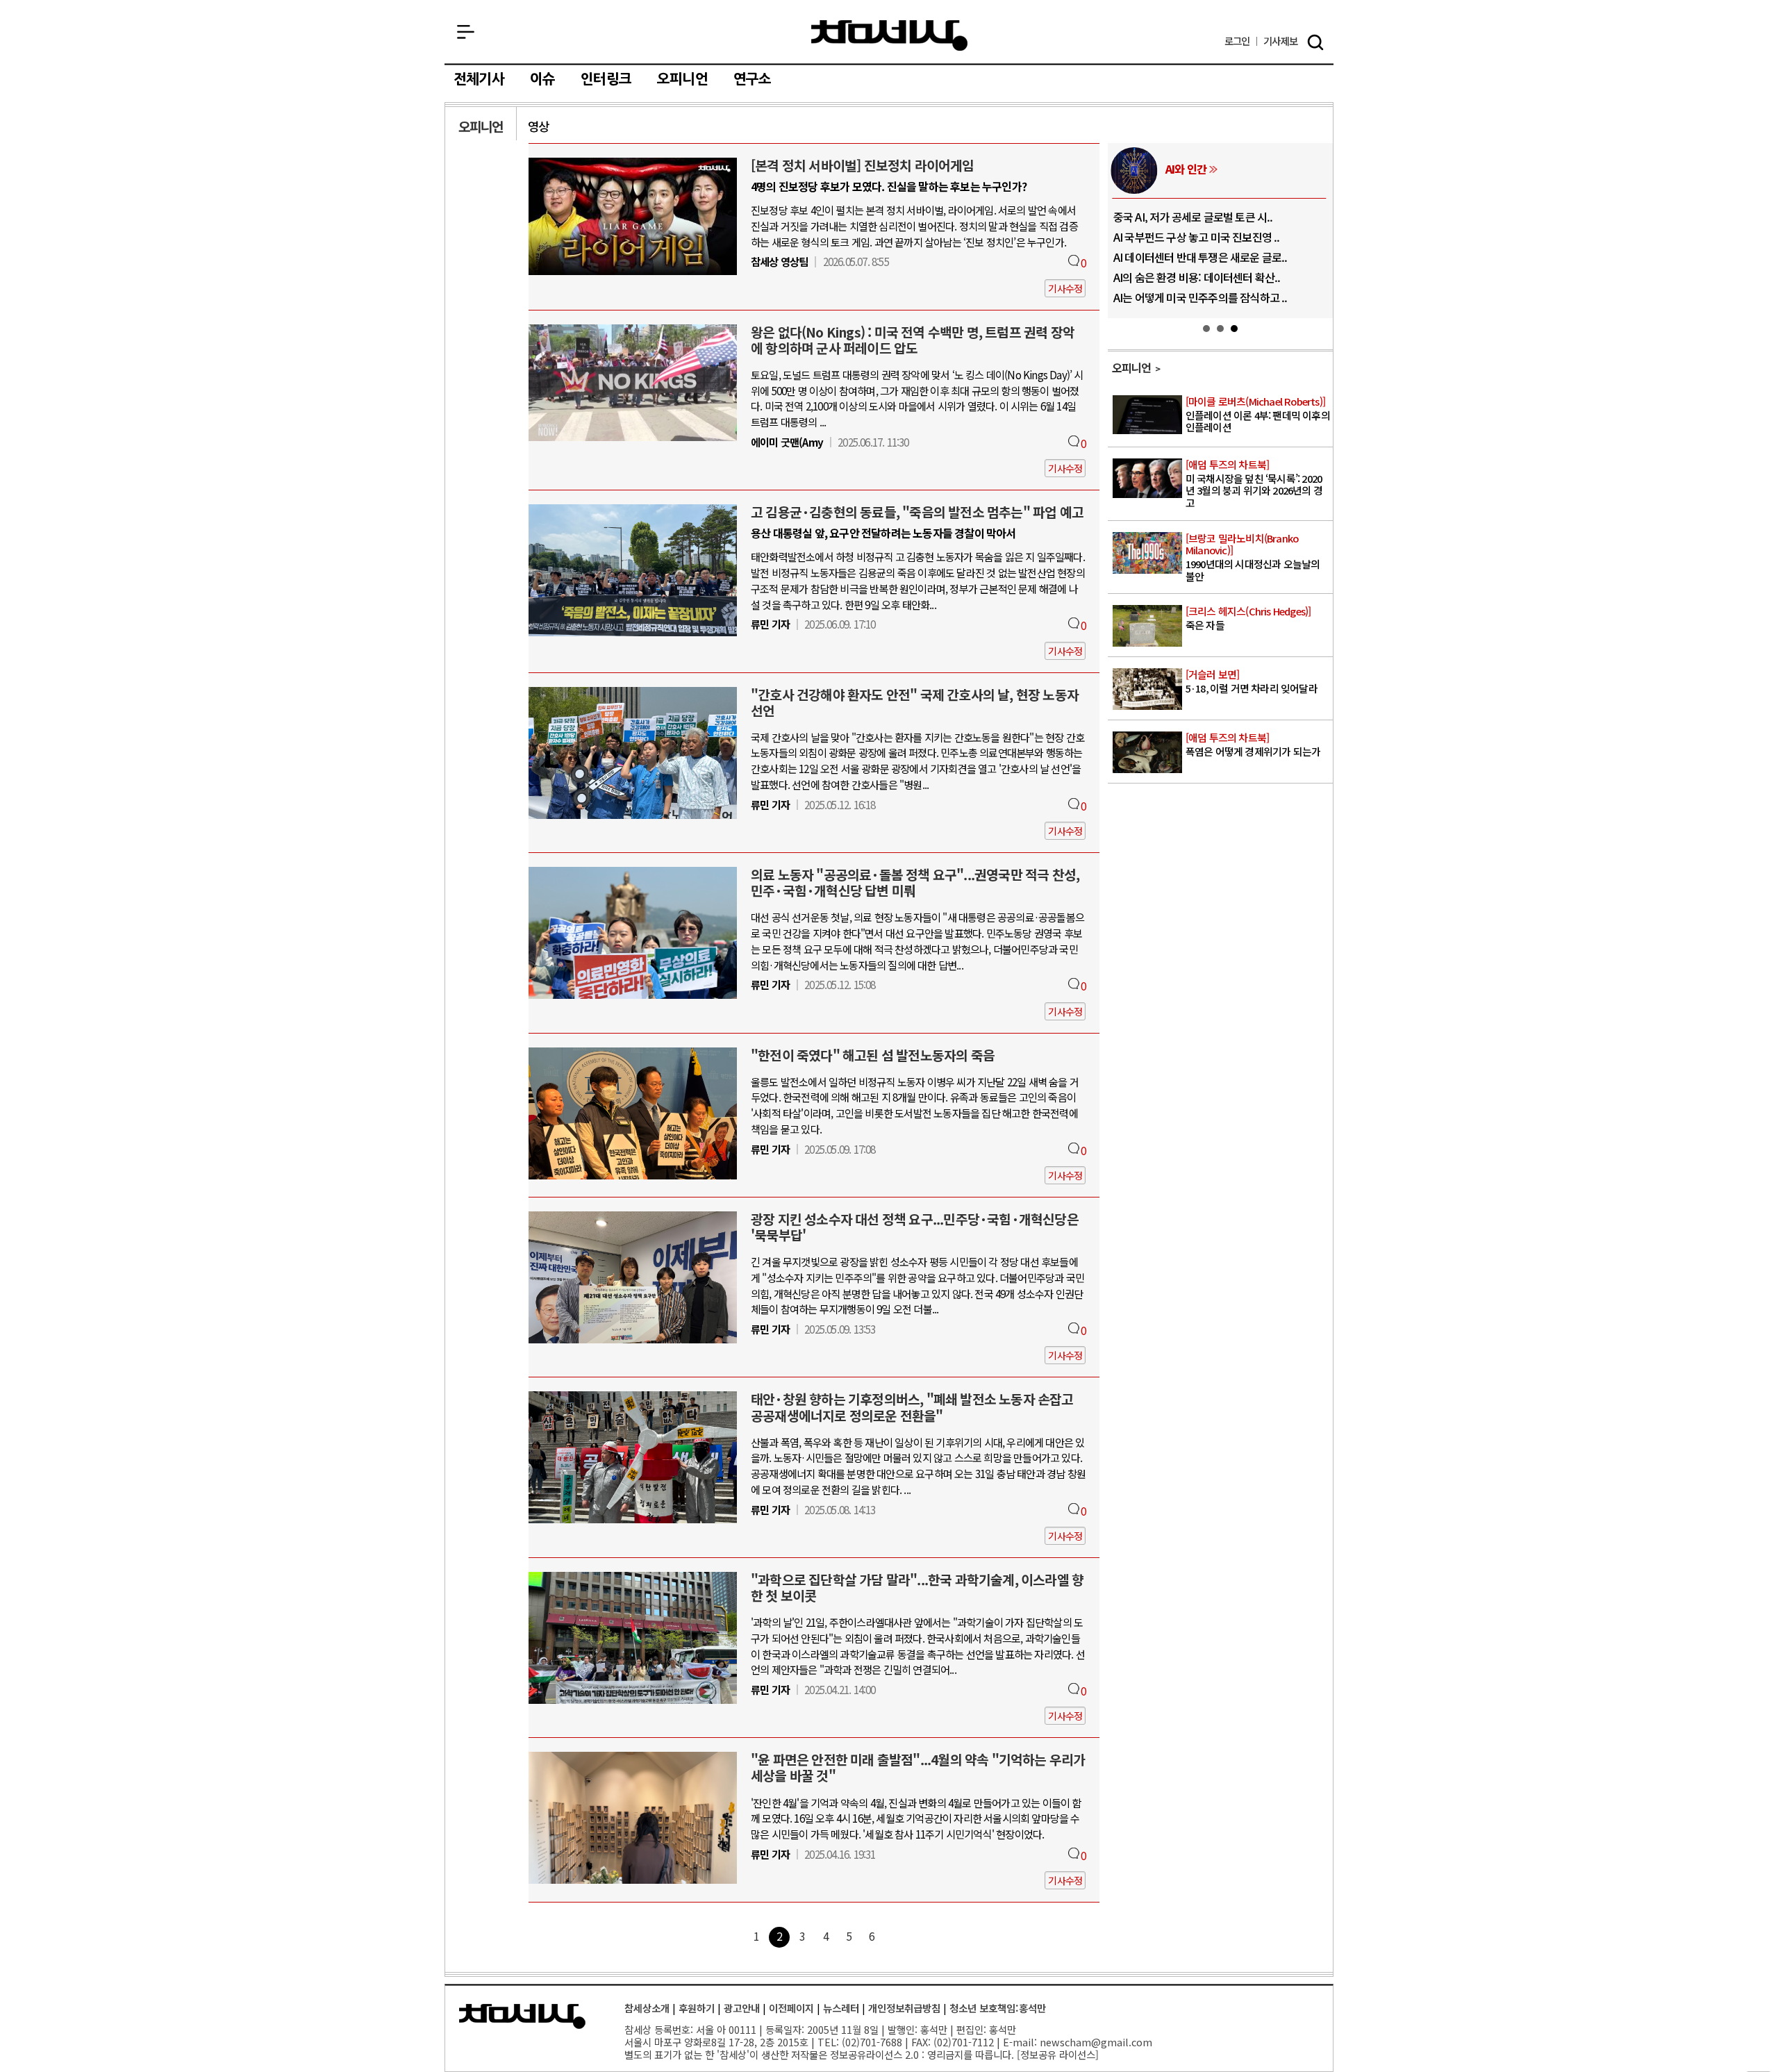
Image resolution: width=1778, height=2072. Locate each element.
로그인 (1237, 41)
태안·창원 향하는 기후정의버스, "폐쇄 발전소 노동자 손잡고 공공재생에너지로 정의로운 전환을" (912, 1407)
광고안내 (742, 2008)
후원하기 (697, 2008)
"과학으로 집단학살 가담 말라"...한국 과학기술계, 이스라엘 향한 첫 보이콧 (917, 1588)
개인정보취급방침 (904, 2008)
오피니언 (682, 79)
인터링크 (606, 79)
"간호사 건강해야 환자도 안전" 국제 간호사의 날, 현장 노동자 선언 (915, 703)
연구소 (753, 79)
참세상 (889, 35)
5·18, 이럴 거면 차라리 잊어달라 (1252, 682)
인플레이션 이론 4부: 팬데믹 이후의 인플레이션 (1258, 415)
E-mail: (1020, 2042)
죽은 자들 (1248, 619)
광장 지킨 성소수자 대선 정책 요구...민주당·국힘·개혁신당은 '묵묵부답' (915, 1227)
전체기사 (479, 79)
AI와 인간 (1186, 169)
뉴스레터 (841, 2008)
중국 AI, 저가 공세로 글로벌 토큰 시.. (1193, 217)
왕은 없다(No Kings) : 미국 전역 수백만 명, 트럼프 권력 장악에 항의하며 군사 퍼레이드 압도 (913, 340)
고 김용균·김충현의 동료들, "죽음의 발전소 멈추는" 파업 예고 (917, 512)
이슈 (542, 79)
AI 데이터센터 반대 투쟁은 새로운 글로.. (1200, 257)
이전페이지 (791, 2008)
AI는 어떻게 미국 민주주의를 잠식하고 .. (1200, 297)
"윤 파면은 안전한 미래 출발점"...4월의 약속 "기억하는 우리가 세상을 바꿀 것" (918, 1767)
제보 (1280, 41)
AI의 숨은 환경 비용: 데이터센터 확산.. (1197, 277)
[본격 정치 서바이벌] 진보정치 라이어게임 (863, 165)
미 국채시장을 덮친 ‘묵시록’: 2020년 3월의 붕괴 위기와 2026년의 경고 (1254, 484)
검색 (1315, 42)
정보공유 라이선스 (1058, 2054)
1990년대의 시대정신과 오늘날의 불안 (1253, 558)
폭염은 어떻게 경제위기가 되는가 (1253, 745)
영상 (538, 126)
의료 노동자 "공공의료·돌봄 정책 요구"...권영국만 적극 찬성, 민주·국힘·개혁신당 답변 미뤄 (915, 882)
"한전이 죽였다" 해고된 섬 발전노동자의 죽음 (873, 1055)
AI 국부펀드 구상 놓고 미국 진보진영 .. (1197, 237)
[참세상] (522, 2016)
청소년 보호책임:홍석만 (998, 2008)
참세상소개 (647, 2008)
